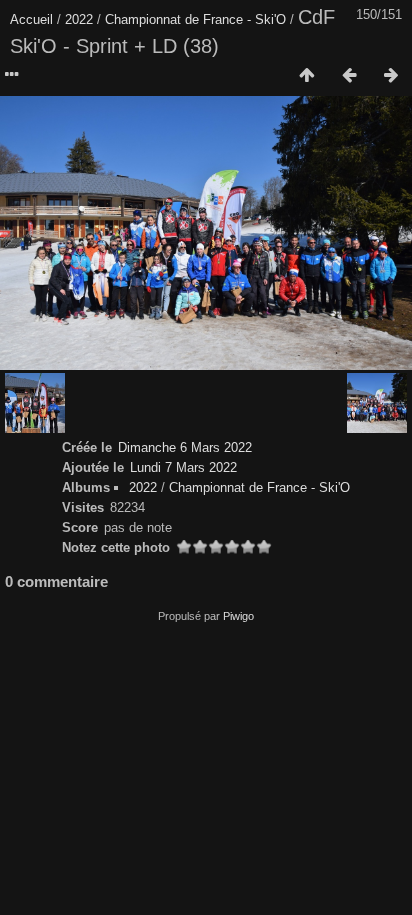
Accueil (31, 19)
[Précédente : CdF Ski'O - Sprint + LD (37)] (349, 76)
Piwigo (238, 616)
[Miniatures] (307, 76)
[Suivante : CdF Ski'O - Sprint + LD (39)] (391, 76)
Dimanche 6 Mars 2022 (185, 447)
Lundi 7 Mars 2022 (183, 467)
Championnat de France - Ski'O (195, 19)
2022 (79, 19)
